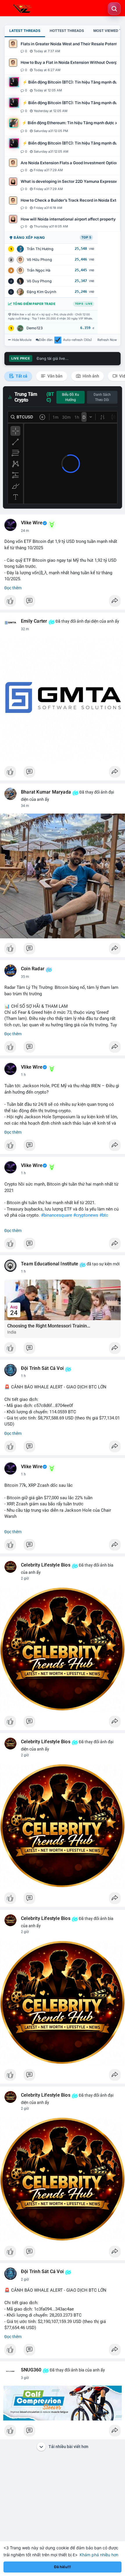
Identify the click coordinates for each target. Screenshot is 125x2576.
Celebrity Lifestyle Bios (46, 1565)
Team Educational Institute (50, 1264)
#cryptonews (86, 1215)
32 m (25, 629)
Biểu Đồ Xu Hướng (70, 397)
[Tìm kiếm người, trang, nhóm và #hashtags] (114, 9)
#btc (104, 1215)
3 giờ (25, 2378)
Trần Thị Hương (40, 249)
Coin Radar (33, 969)
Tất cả (21, 376)
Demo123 (35, 328)
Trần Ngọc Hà (39, 270)
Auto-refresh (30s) (77, 340)
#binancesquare (57, 1215)
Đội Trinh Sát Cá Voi (42, 1368)
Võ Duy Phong (39, 281)
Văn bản (55, 376)
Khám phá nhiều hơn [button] (99, 2555)
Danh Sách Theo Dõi (102, 397)
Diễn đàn (46, 340)
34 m (25, 806)
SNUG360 (31, 2370)
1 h (23, 1075)
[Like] (63, 602)
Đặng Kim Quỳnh (42, 292)
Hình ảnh (90, 376)
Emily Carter (34, 621)
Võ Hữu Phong (39, 260)
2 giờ (25, 1578)
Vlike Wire (32, 523)
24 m (25, 531)
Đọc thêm (13, 588)
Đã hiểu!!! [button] (63, 2567)
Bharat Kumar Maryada (46, 792)
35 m (25, 977)
